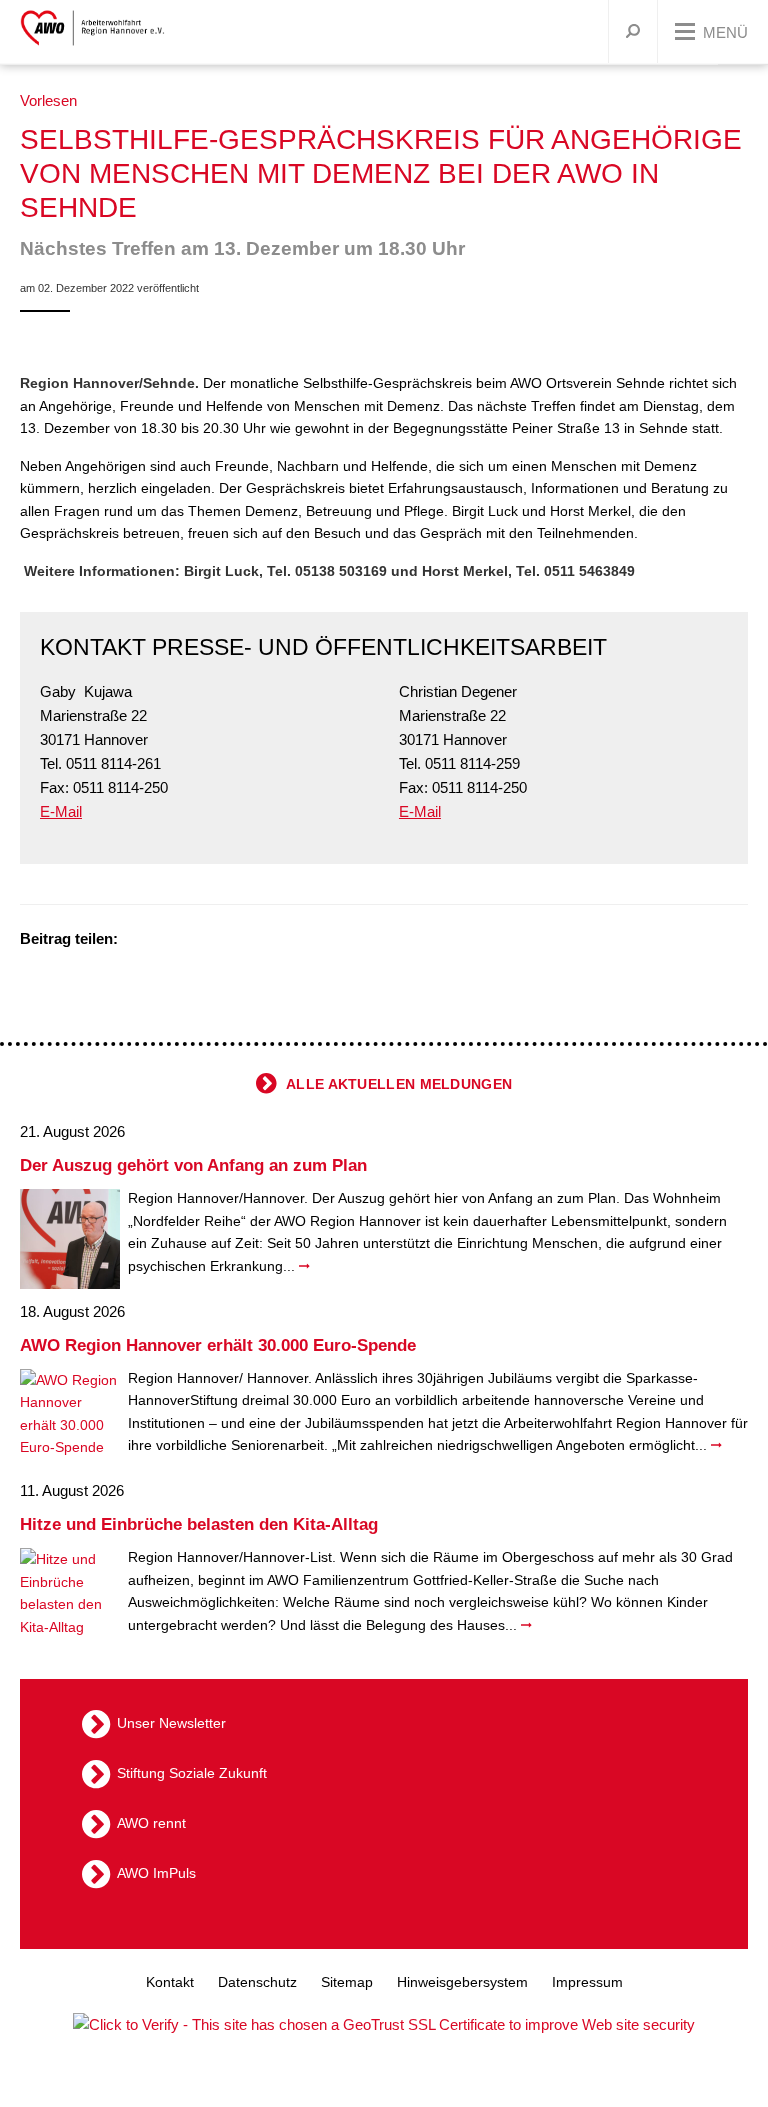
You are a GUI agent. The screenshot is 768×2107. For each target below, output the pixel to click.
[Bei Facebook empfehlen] (165, 940)
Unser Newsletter (171, 1723)
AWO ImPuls (156, 1873)
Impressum (587, 1982)
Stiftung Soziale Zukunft (192, 1773)
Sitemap (347, 1982)
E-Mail (61, 811)
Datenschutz (257, 1982)
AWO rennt (151, 1823)
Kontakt (170, 1982)
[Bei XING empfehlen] (215, 940)
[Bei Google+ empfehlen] (190, 940)
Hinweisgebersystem (462, 1982)
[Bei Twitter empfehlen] (140, 940)
